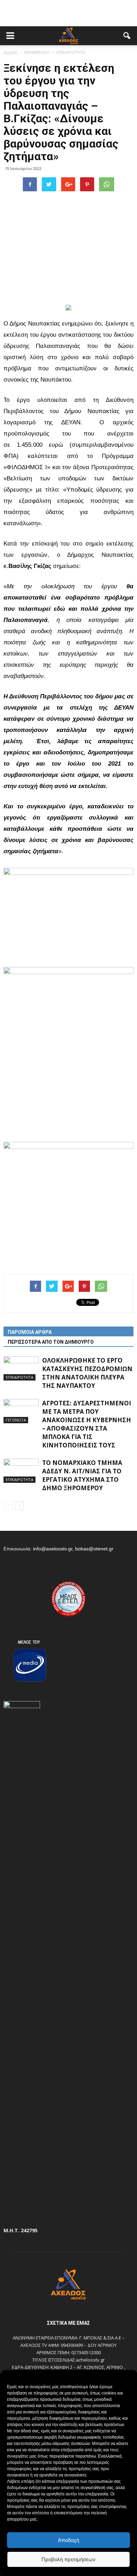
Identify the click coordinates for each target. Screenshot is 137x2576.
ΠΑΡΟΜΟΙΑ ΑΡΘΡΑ (30, 1332)
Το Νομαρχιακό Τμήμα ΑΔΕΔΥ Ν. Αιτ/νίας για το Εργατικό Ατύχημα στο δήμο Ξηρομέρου (82, 1475)
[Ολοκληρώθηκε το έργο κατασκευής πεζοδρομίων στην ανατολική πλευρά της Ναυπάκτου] (21, 1368)
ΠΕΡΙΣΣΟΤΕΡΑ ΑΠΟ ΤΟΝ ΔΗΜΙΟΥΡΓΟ (51, 1342)
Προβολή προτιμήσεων (68, 2559)
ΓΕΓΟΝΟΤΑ (16, 1420)
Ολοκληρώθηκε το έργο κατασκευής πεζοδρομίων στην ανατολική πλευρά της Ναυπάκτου (87, 1373)
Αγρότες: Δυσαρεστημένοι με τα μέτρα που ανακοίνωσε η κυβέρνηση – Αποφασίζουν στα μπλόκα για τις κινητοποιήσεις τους (87, 1424)
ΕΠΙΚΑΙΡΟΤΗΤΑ (19, 1377)
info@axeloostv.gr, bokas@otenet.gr (73, 1549)
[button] (127, 36)
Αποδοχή (68, 2540)
